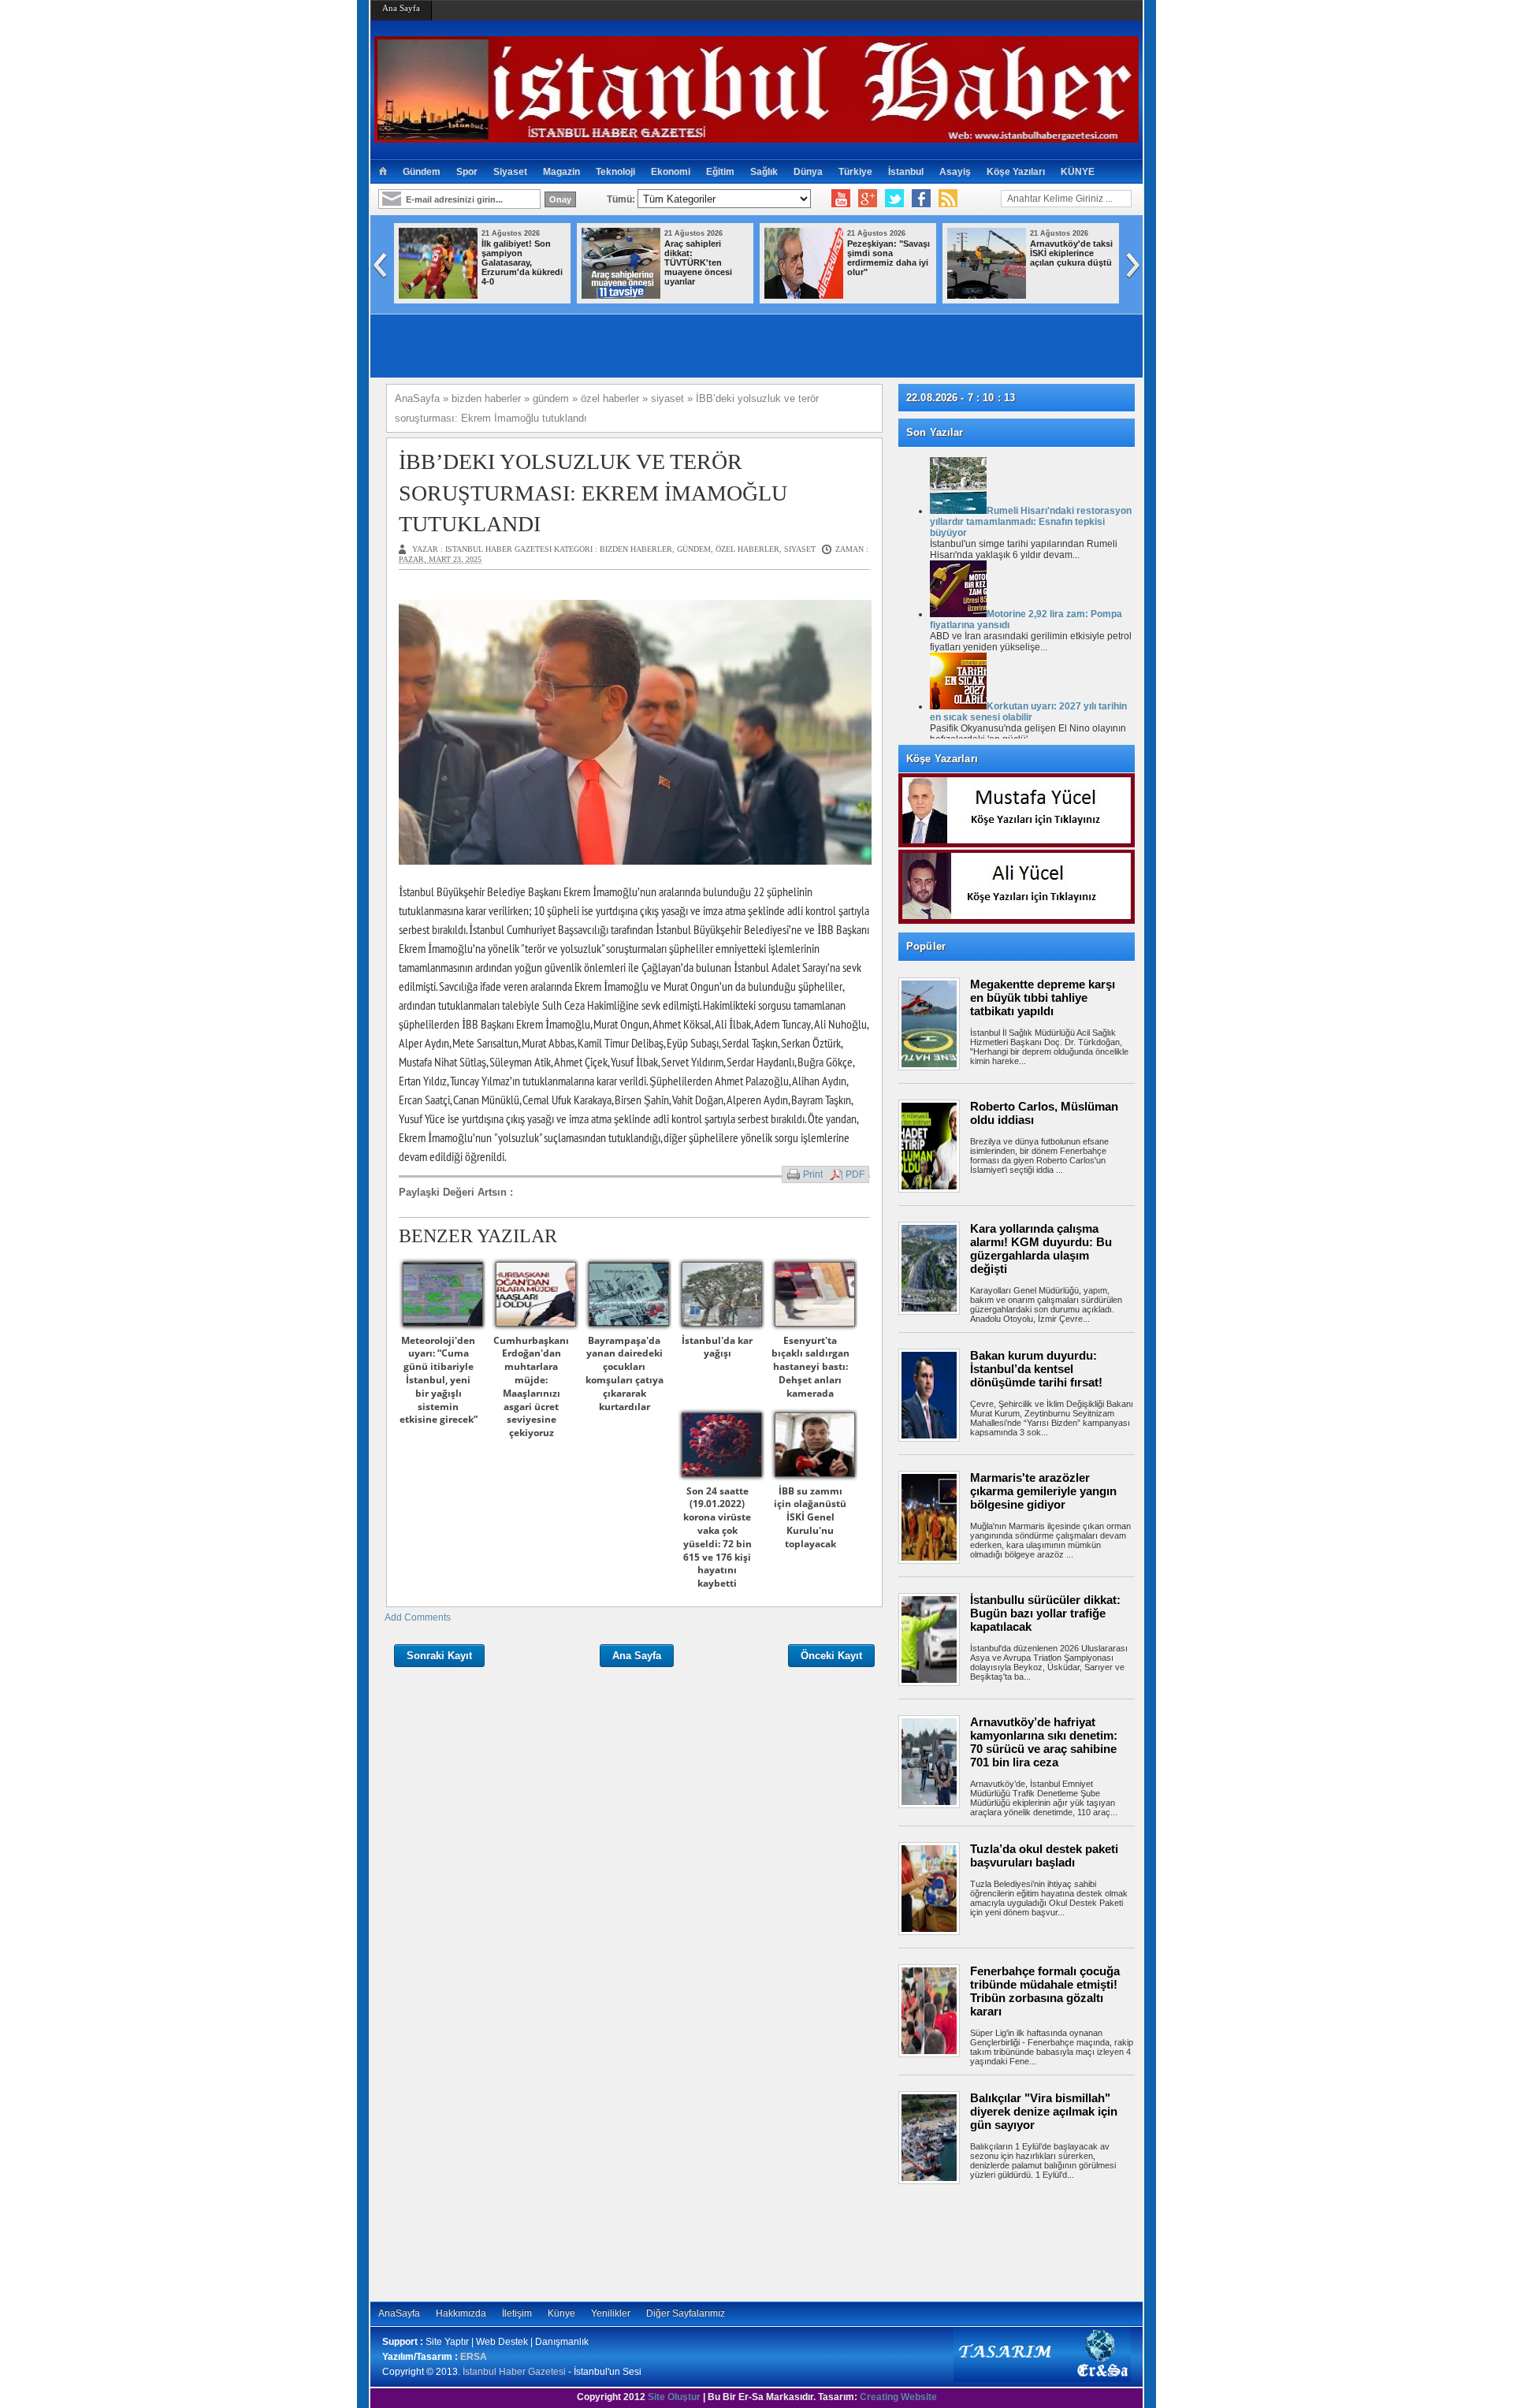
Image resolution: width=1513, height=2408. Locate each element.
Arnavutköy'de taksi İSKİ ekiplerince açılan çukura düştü (1071, 253)
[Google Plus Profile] (868, 199)
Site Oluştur (674, 2397)
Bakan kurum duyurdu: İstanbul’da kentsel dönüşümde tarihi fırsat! (1036, 1369)
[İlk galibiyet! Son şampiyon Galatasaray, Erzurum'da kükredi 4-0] (438, 296)
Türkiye (855, 172)
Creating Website (898, 2397)
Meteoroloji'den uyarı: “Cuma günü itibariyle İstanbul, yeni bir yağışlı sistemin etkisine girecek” (439, 1380)
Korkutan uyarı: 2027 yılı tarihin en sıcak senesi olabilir (1028, 712)
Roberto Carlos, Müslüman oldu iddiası (1044, 1113)
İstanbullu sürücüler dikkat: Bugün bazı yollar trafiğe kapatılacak (1045, 1613)
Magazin (561, 172)
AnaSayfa (399, 2313)
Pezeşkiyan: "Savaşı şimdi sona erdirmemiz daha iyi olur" (888, 258)
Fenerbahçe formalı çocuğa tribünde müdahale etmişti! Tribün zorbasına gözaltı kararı (1045, 1991)
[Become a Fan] (921, 199)
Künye (561, 2313)
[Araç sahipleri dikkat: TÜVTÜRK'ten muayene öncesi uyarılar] (621, 296)
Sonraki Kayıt (439, 1656)
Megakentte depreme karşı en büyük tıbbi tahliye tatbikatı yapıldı (1043, 997)
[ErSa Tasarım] (1042, 2379)
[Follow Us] (894, 199)
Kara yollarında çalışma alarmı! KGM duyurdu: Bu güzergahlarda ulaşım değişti (1041, 1249)
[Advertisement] (1024, 2242)
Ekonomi (671, 172)
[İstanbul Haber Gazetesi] (756, 136)
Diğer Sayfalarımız (686, 2313)
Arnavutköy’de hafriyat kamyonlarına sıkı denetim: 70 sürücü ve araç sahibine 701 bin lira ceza (1044, 1742)
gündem (694, 549)
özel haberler (747, 549)
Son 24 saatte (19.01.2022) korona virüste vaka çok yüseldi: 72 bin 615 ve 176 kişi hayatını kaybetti (717, 1537)
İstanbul (906, 172)
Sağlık (764, 172)
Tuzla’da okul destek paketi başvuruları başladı (1044, 1855)
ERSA (474, 2357)
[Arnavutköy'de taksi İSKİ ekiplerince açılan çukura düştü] (987, 296)
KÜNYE (1078, 172)
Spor (467, 172)
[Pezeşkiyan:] (804, 296)
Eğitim (720, 172)
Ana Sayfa (401, 8)
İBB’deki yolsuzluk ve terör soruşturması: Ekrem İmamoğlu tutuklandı (593, 492)
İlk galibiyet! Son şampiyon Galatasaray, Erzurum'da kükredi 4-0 (522, 262)
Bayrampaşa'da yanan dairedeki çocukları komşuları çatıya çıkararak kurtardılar (625, 1373)
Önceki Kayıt (831, 1656)
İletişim (517, 2313)
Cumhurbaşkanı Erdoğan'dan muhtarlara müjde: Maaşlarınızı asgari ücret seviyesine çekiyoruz (531, 1387)
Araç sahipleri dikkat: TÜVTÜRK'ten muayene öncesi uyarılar (698, 262)
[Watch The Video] (841, 199)
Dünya (808, 172)
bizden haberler (636, 549)
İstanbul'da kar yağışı (717, 1347)
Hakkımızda (461, 2313)
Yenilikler (611, 2313)
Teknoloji (615, 172)
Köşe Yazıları (1016, 172)
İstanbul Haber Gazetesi (514, 2372)
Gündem (422, 172)
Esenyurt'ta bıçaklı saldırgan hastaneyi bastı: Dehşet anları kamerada (810, 1367)
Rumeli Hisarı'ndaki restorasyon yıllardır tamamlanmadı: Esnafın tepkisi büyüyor (1031, 522)
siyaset (800, 549)
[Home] (383, 172)
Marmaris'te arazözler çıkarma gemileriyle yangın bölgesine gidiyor (1043, 1491)
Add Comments (418, 1617)
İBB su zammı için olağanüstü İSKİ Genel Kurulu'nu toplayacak (810, 1517)
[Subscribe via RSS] (948, 199)
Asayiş (955, 172)
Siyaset (510, 172)
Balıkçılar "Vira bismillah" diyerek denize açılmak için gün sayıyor (1044, 2111)
